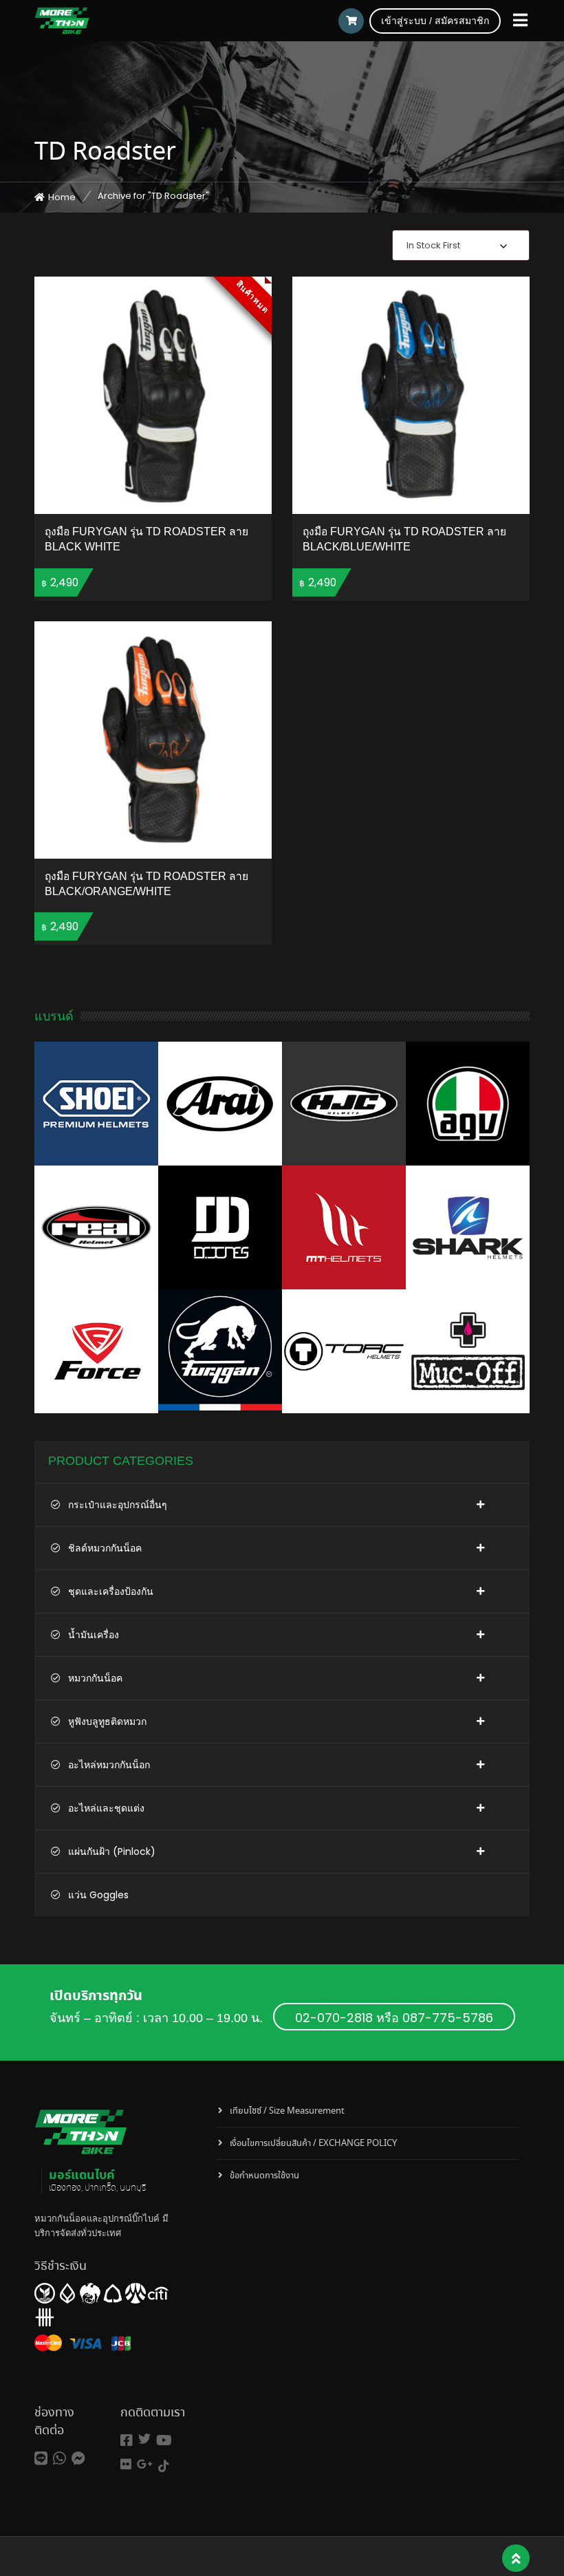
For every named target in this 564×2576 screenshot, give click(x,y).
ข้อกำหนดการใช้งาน (264, 2176)
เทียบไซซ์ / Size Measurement (287, 2111)
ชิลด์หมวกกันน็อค (105, 1548)
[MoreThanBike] (62, 21)
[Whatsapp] (59, 2459)
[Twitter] (144, 2439)
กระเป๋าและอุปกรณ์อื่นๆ (118, 1505)
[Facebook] (127, 2441)
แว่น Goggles (98, 1895)
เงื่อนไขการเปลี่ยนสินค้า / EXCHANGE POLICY (313, 2144)
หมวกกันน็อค (95, 1678)
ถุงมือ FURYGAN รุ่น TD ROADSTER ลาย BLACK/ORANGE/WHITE (147, 884)
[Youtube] (164, 2441)
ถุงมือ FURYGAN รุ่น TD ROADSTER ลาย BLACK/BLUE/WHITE (404, 539)
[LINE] (41, 2459)
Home (62, 197)
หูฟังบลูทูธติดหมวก (107, 1721)
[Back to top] (516, 2559)
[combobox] (461, 245)
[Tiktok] (164, 2466)
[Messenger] (78, 2459)
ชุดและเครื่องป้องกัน (111, 1591)
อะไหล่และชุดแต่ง (106, 1808)
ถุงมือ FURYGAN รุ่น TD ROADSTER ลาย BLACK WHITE (147, 539)
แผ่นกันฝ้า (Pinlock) (112, 1851)
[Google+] (145, 2464)
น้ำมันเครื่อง (94, 1635)
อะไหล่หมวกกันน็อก (109, 1765)
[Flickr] (126, 2464)
